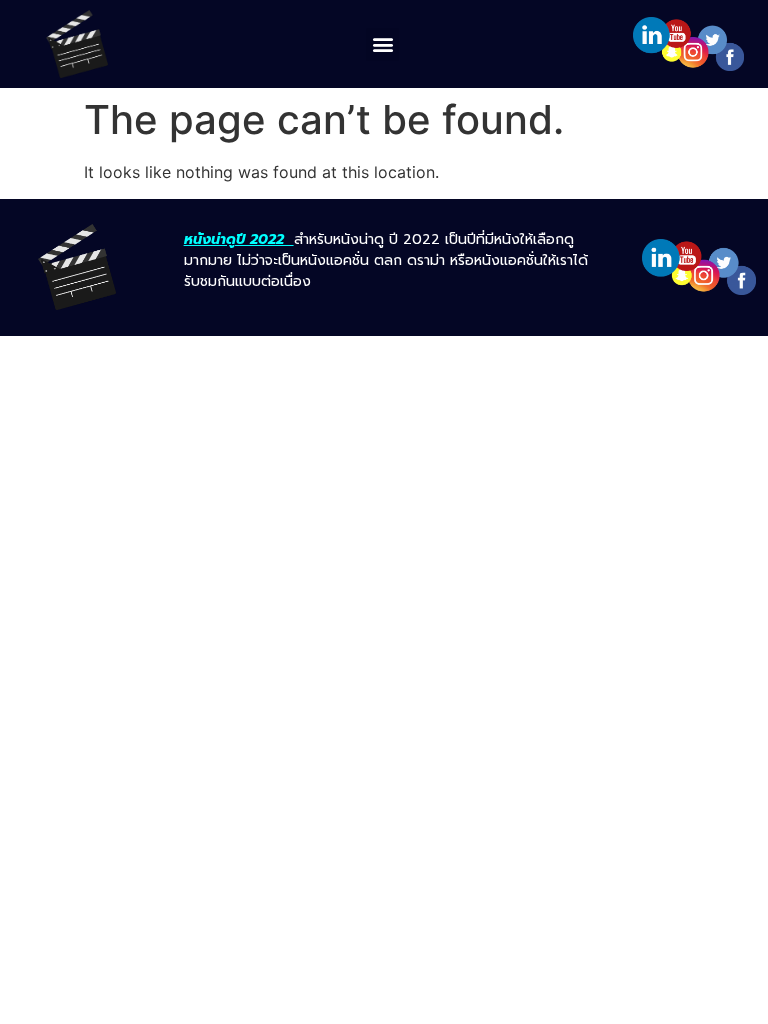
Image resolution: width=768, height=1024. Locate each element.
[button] (382, 44)
